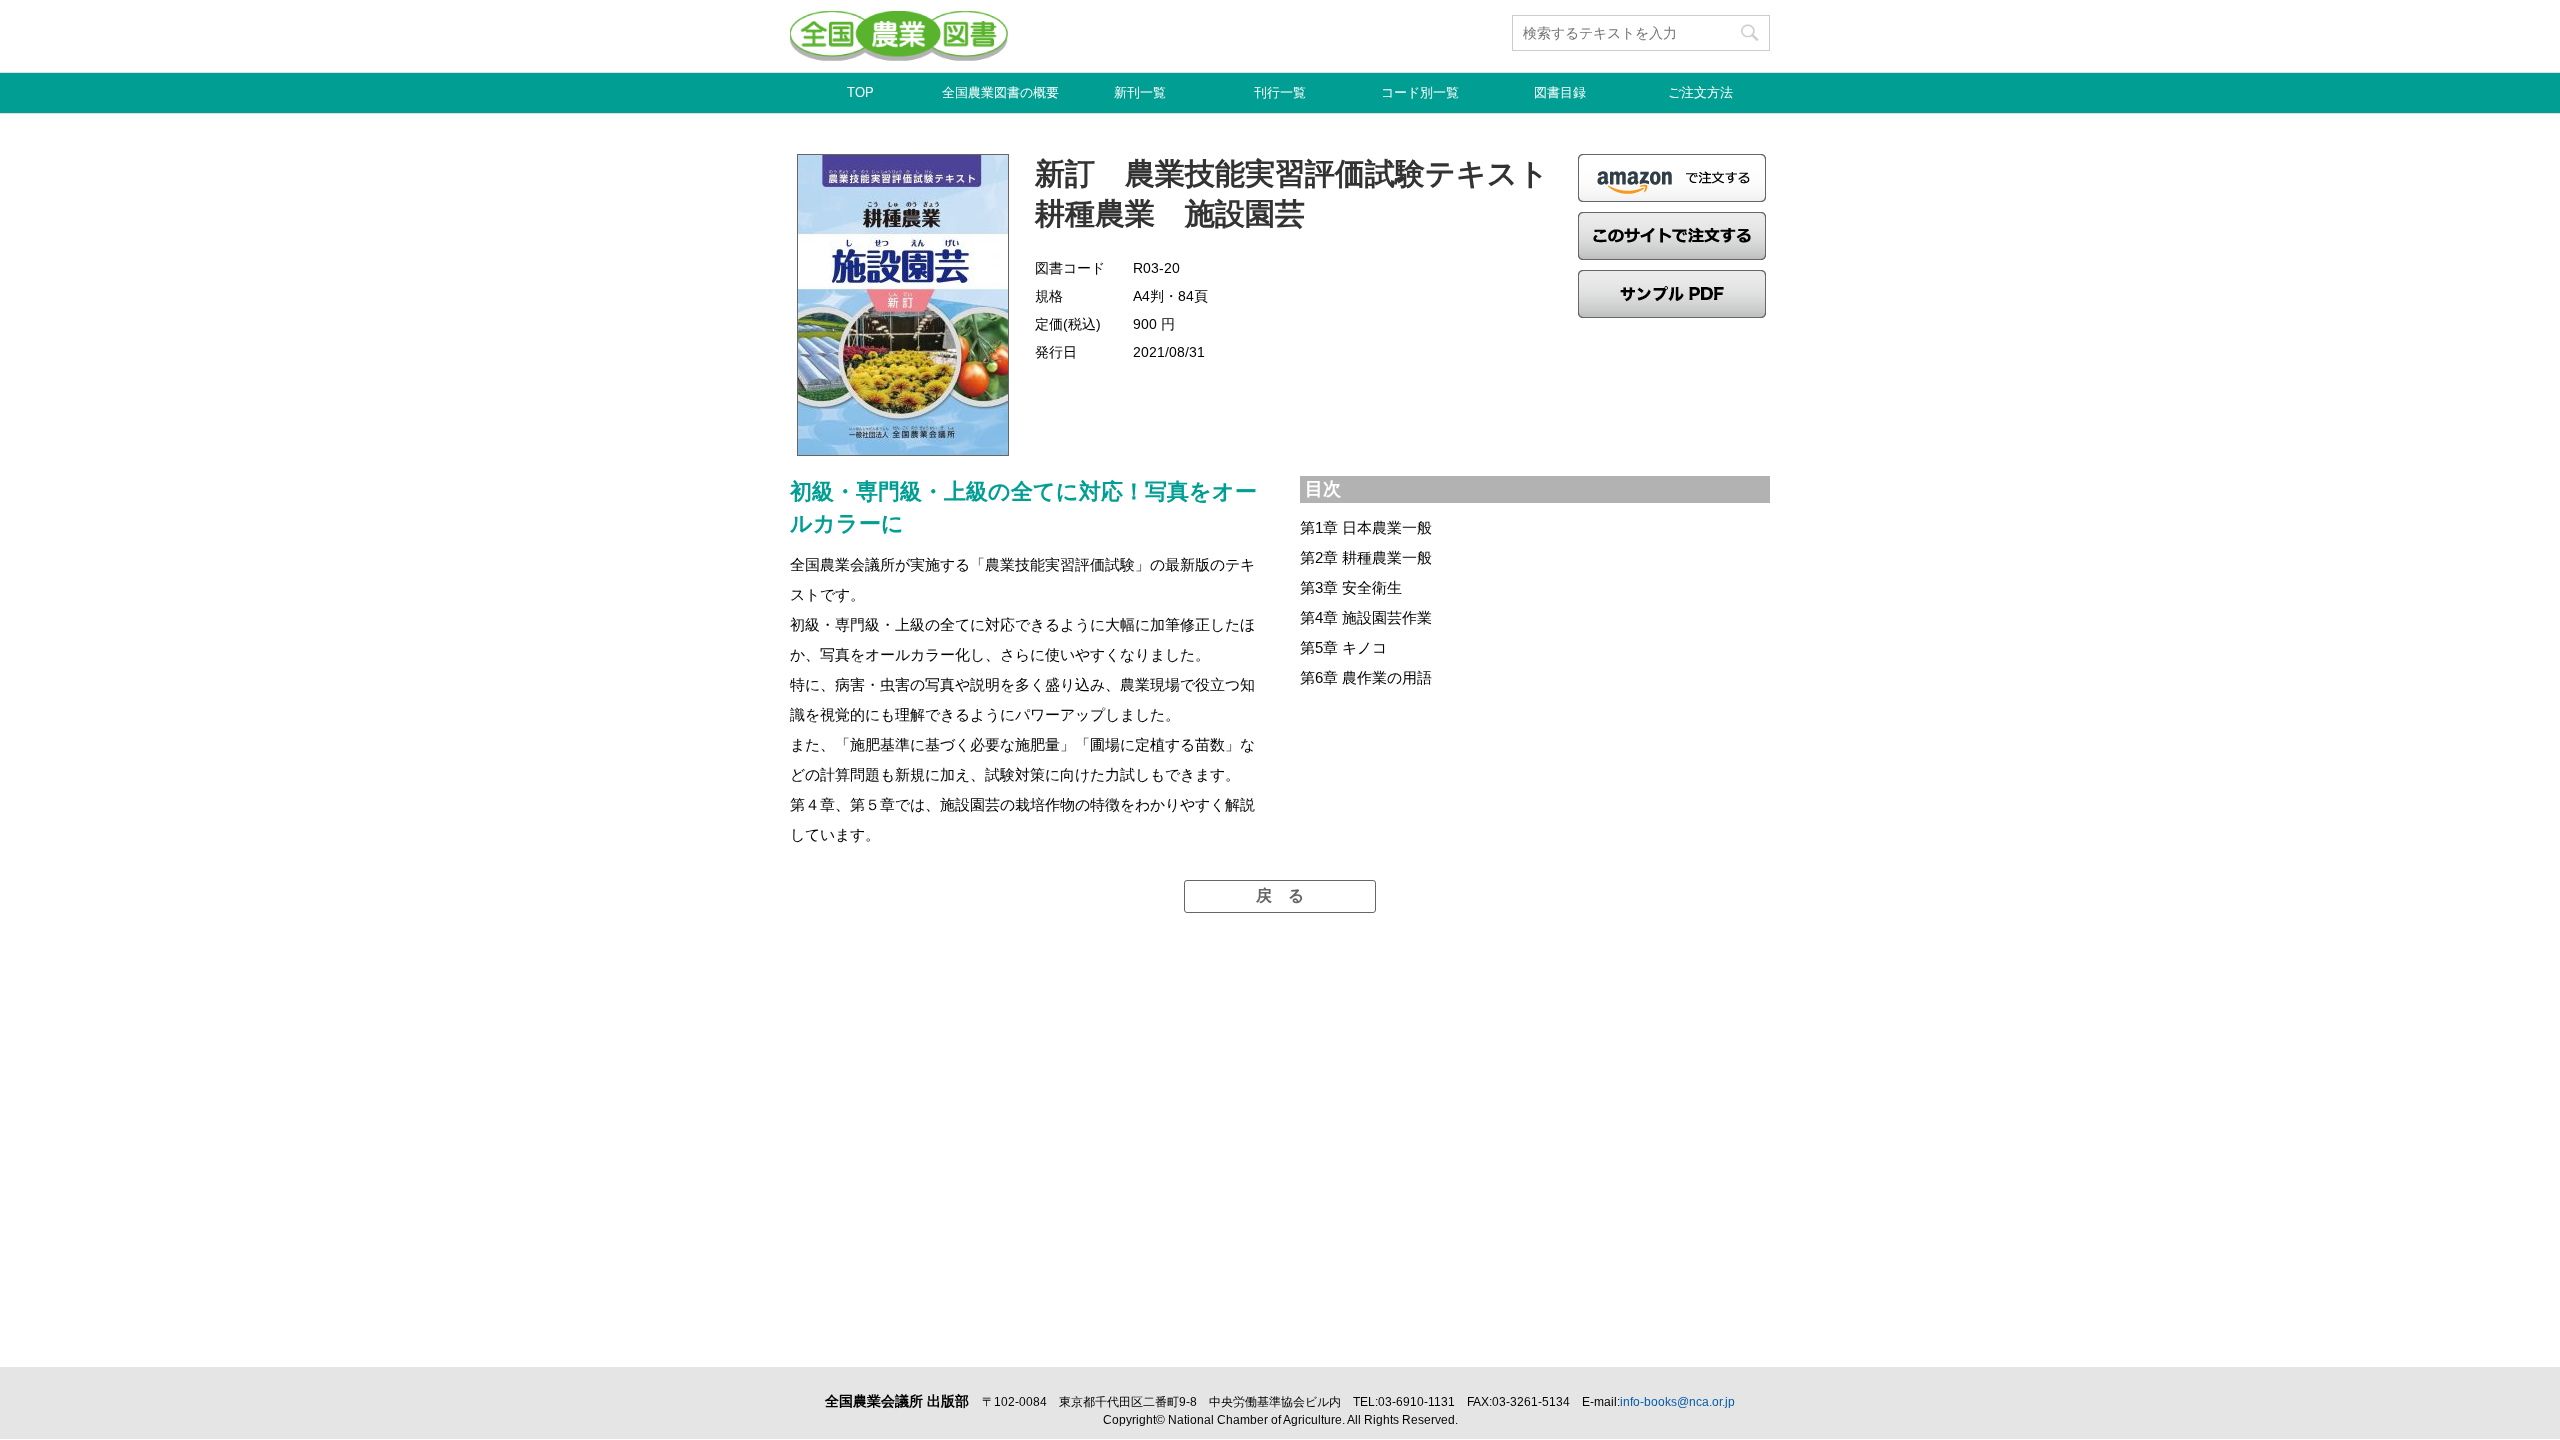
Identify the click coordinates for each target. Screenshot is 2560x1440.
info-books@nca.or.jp (1677, 1402)
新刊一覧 (1140, 92)
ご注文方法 (1700, 92)
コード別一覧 (1420, 92)
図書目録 (1560, 92)
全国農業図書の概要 (1000, 92)
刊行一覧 (1280, 92)
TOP (860, 92)
